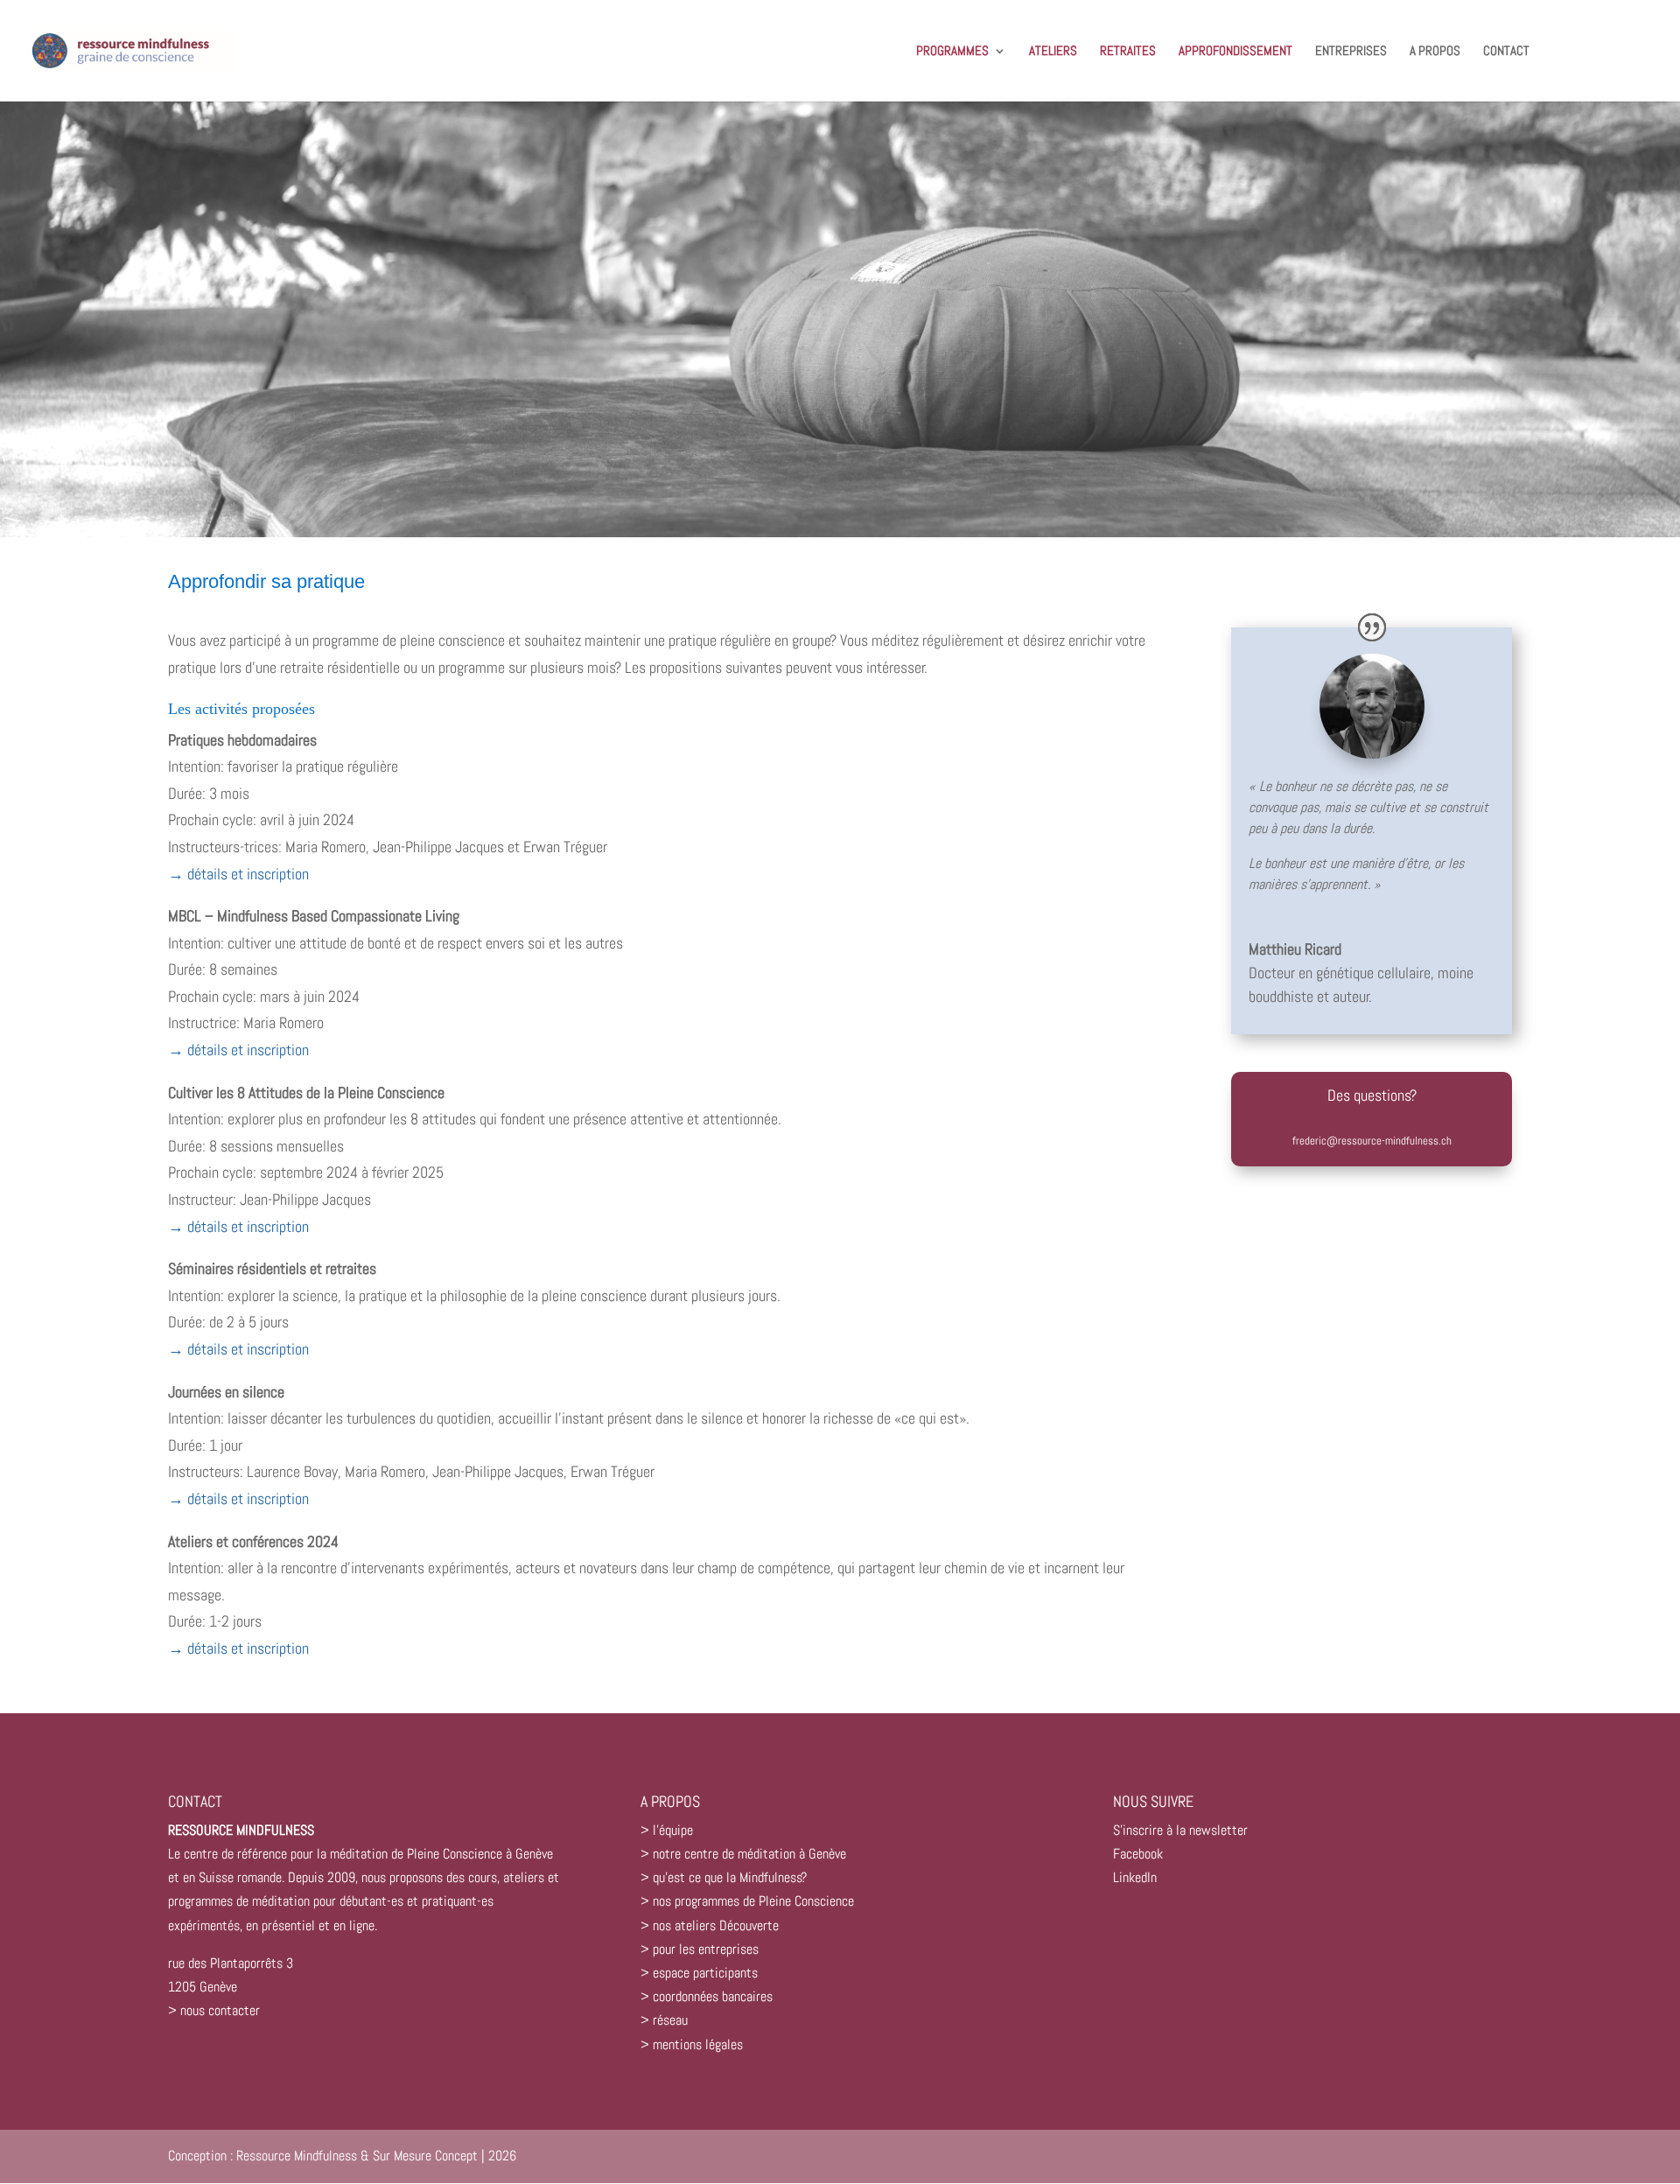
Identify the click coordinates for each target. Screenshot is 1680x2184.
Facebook (1138, 1854)
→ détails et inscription (238, 874)
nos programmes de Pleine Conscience (753, 1901)
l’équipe (673, 1830)
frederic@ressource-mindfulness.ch (1372, 1141)
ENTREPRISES (1351, 52)
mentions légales (698, 2044)
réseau (670, 2020)
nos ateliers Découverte (716, 1925)
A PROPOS (1435, 52)
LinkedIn (1135, 1877)
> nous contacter (214, 2010)
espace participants (705, 1973)
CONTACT (1506, 52)
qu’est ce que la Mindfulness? (730, 1877)
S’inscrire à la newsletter (1180, 1830)
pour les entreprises (706, 1949)
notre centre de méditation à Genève (749, 1854)
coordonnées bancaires (713, 1996)
